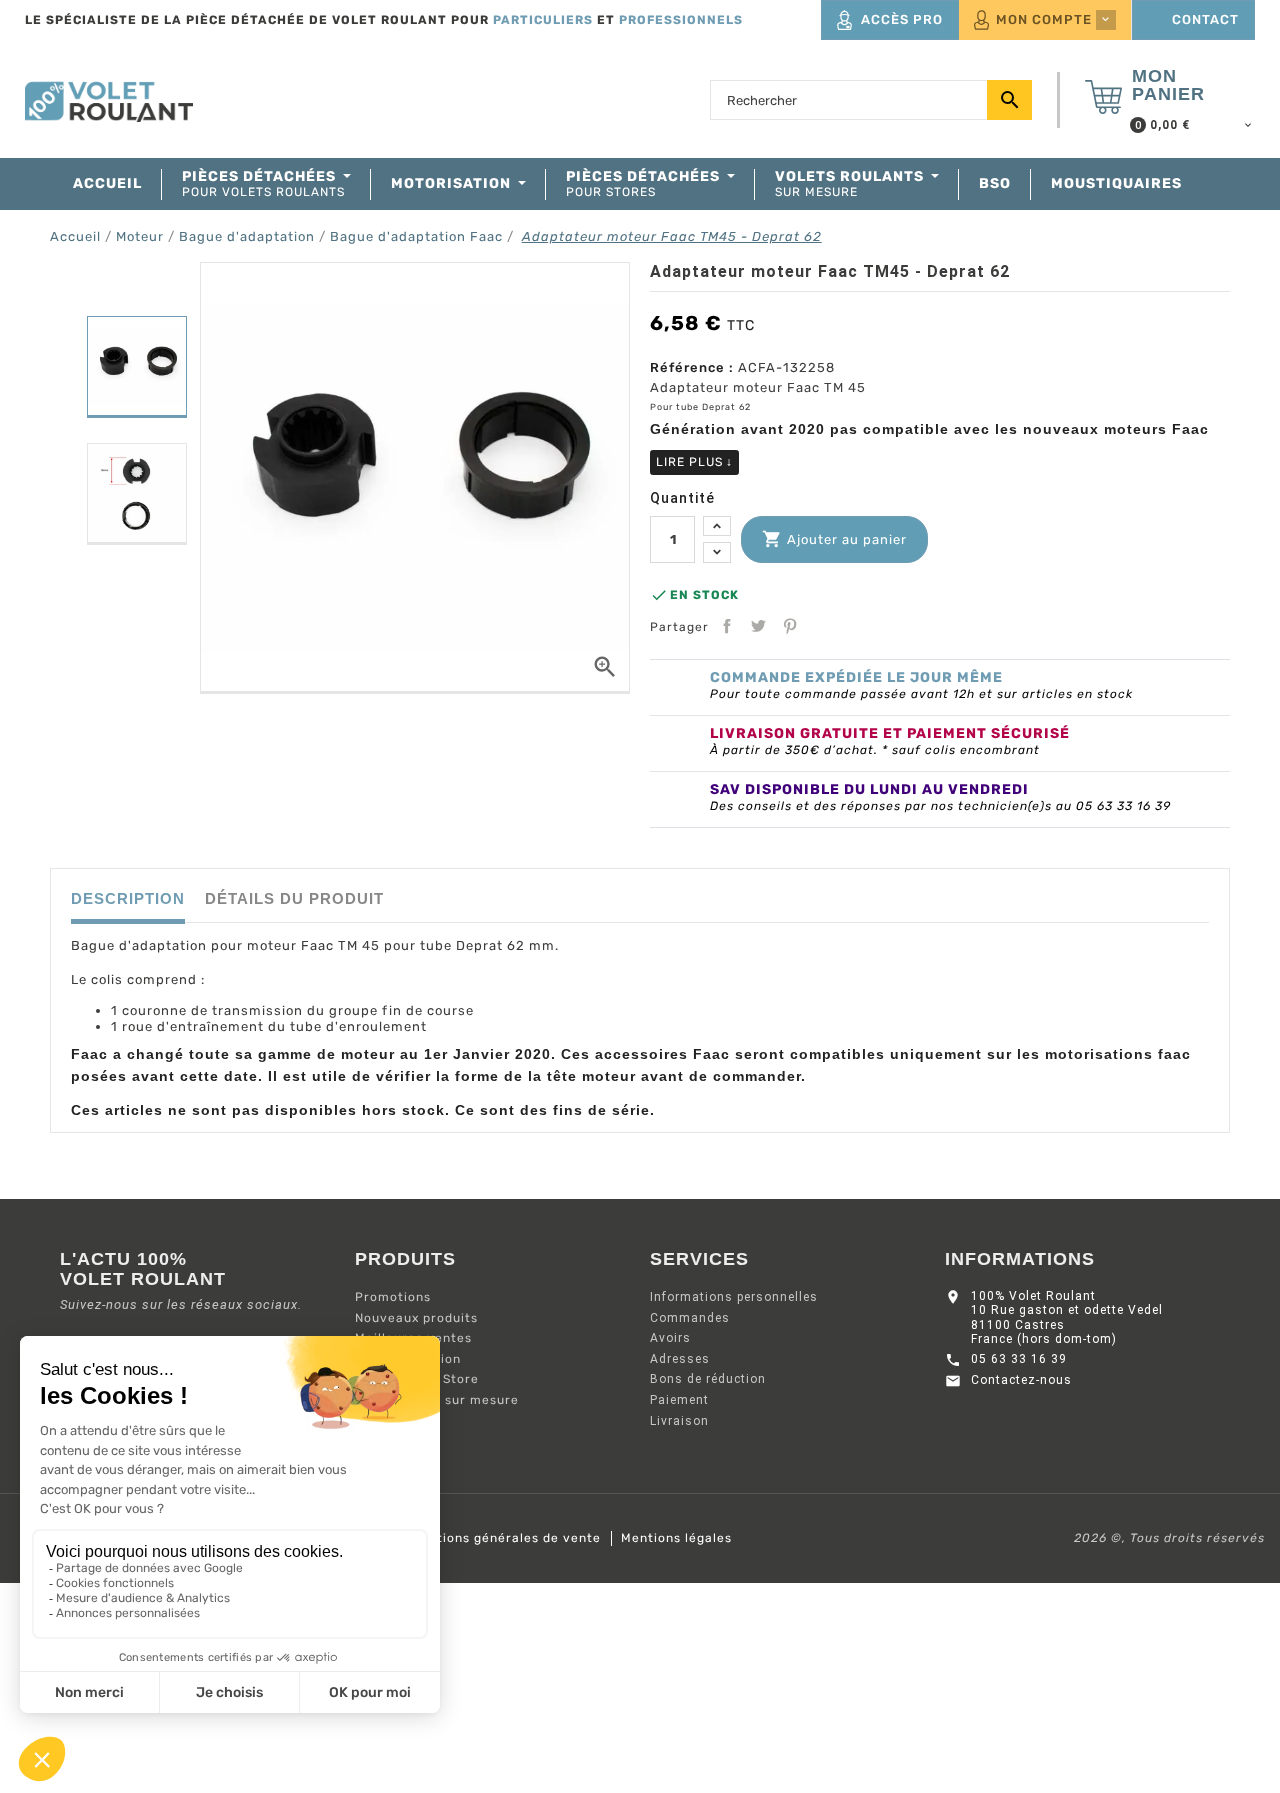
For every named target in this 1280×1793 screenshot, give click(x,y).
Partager (727, 626)
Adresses (680, 1359)
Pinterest (790, 626)
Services (699, 1259)
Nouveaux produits (416, 1318)
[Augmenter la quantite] (717, 526)
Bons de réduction (708, 1379)
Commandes (690, 1318)
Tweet (758, 626)
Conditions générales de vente (500, 1538)
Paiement (679, 1400)
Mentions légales (676, 1538)
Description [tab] (128, 898)
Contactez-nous (1021, 1380)
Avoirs (670, 1338)
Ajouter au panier (834, 539)
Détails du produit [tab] (294, 898)
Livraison (679, 1421)
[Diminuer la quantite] (717, 552)
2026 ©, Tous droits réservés (1169, 1538)
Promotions (393, 1297)
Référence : (692, 367)
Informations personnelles (734, 1297)
